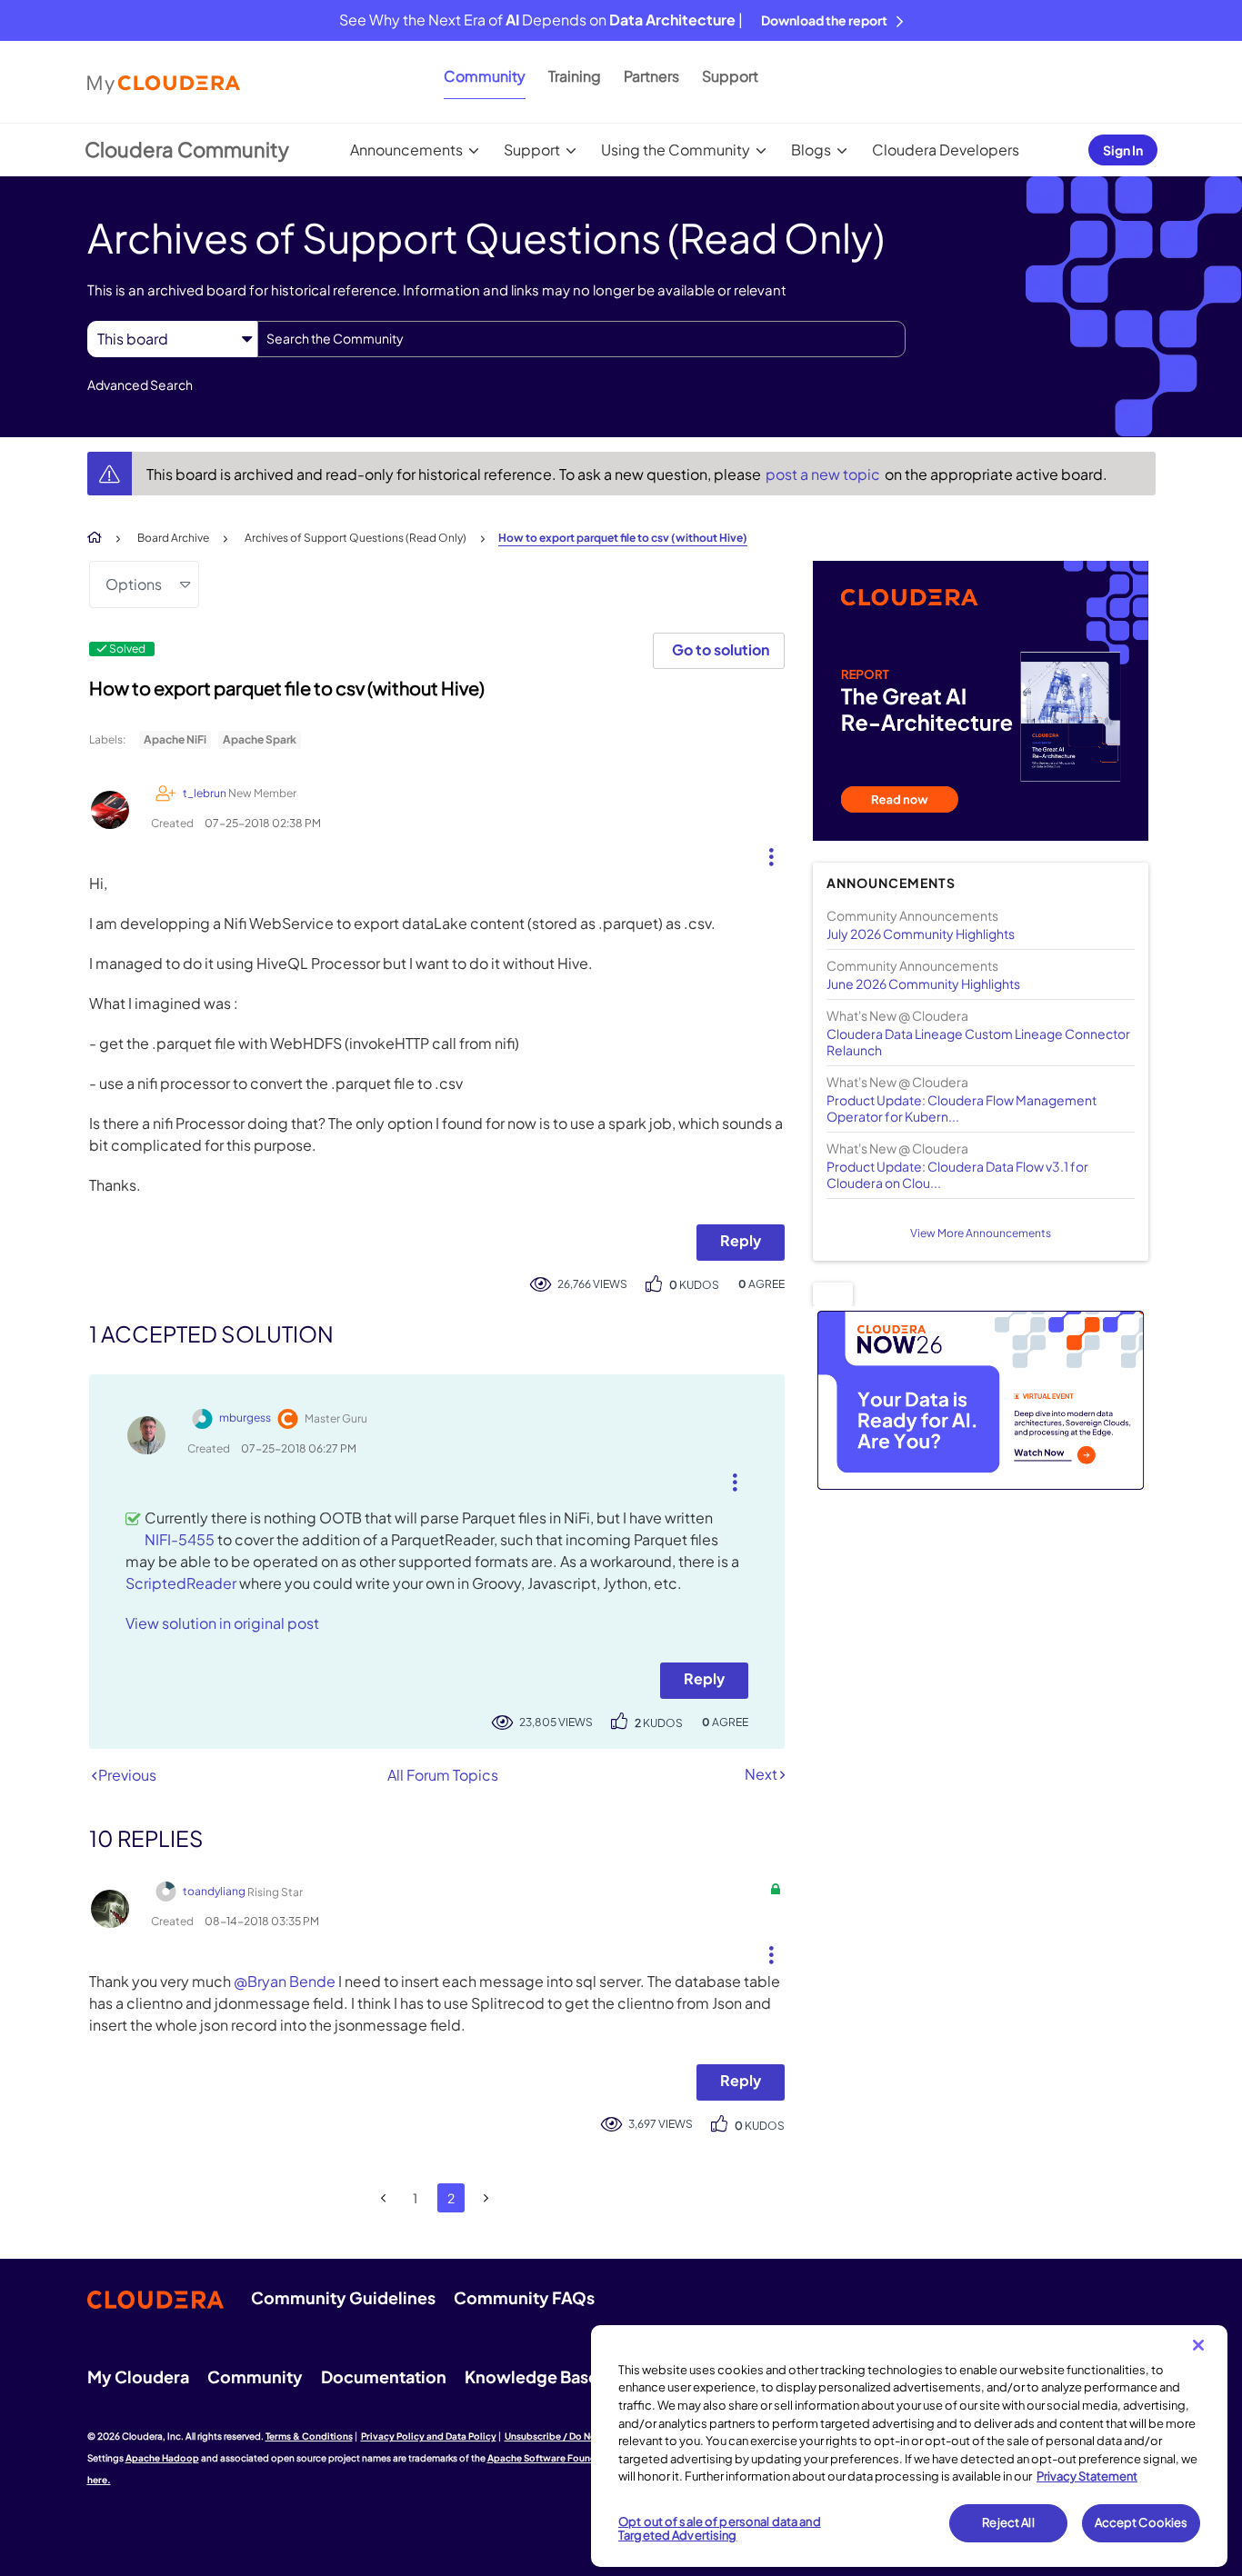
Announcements (406, 150)
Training (575, 76)
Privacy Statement (1087, 2476)
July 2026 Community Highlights (921, 934)
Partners (651, 76)
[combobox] (581, 339)
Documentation (384, 2376)
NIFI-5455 (180, 1539)
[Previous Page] (384, 2198)
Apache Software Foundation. (556, 2458)
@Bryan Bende (285, 1981)
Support (730, 76)
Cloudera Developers (946, 150)
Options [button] (134, 584)
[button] (764, 853)
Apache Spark (260, 739)
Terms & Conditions (309, 2436)
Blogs (811, 150)
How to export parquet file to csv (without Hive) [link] (623, 538)
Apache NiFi (175, 739)
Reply (741, 1240)
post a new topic (824, 474)
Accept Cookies (1142, 2522)
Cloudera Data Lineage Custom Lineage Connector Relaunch (978, 1042)
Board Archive (173, 538)
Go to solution (721, 649)
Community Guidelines (343, 2297)
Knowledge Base (531, 2376)
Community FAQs (524, 2297)
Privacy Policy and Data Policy (429, 2436)
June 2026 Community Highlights (923, 983)
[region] (909, 2446)
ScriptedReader (181, 1583)
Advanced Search (140, 384)
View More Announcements (981, 1233)
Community (485, 76)
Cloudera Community (187, 149)
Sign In (1123, 150)
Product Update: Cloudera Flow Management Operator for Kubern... (962, 1108)
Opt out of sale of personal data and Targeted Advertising (720, 2529)
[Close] (1198, 2345)
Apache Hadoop (162, 2458)
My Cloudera (138, 2376)
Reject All (1008, 2522)
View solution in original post (222, 1623)
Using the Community (676, 150)
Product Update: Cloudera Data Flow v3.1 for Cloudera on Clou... (957, 1174)
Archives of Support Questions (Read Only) (356, 538)
